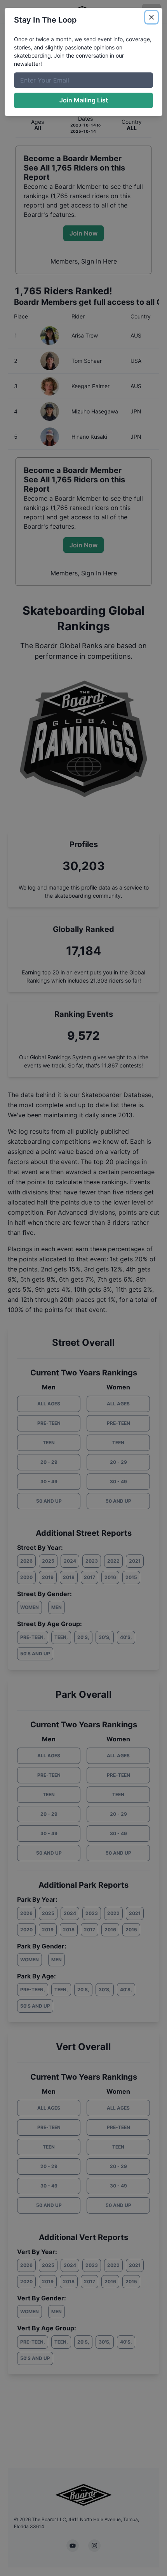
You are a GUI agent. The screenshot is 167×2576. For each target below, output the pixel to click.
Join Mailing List (84, 100)
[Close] (151, 17)
